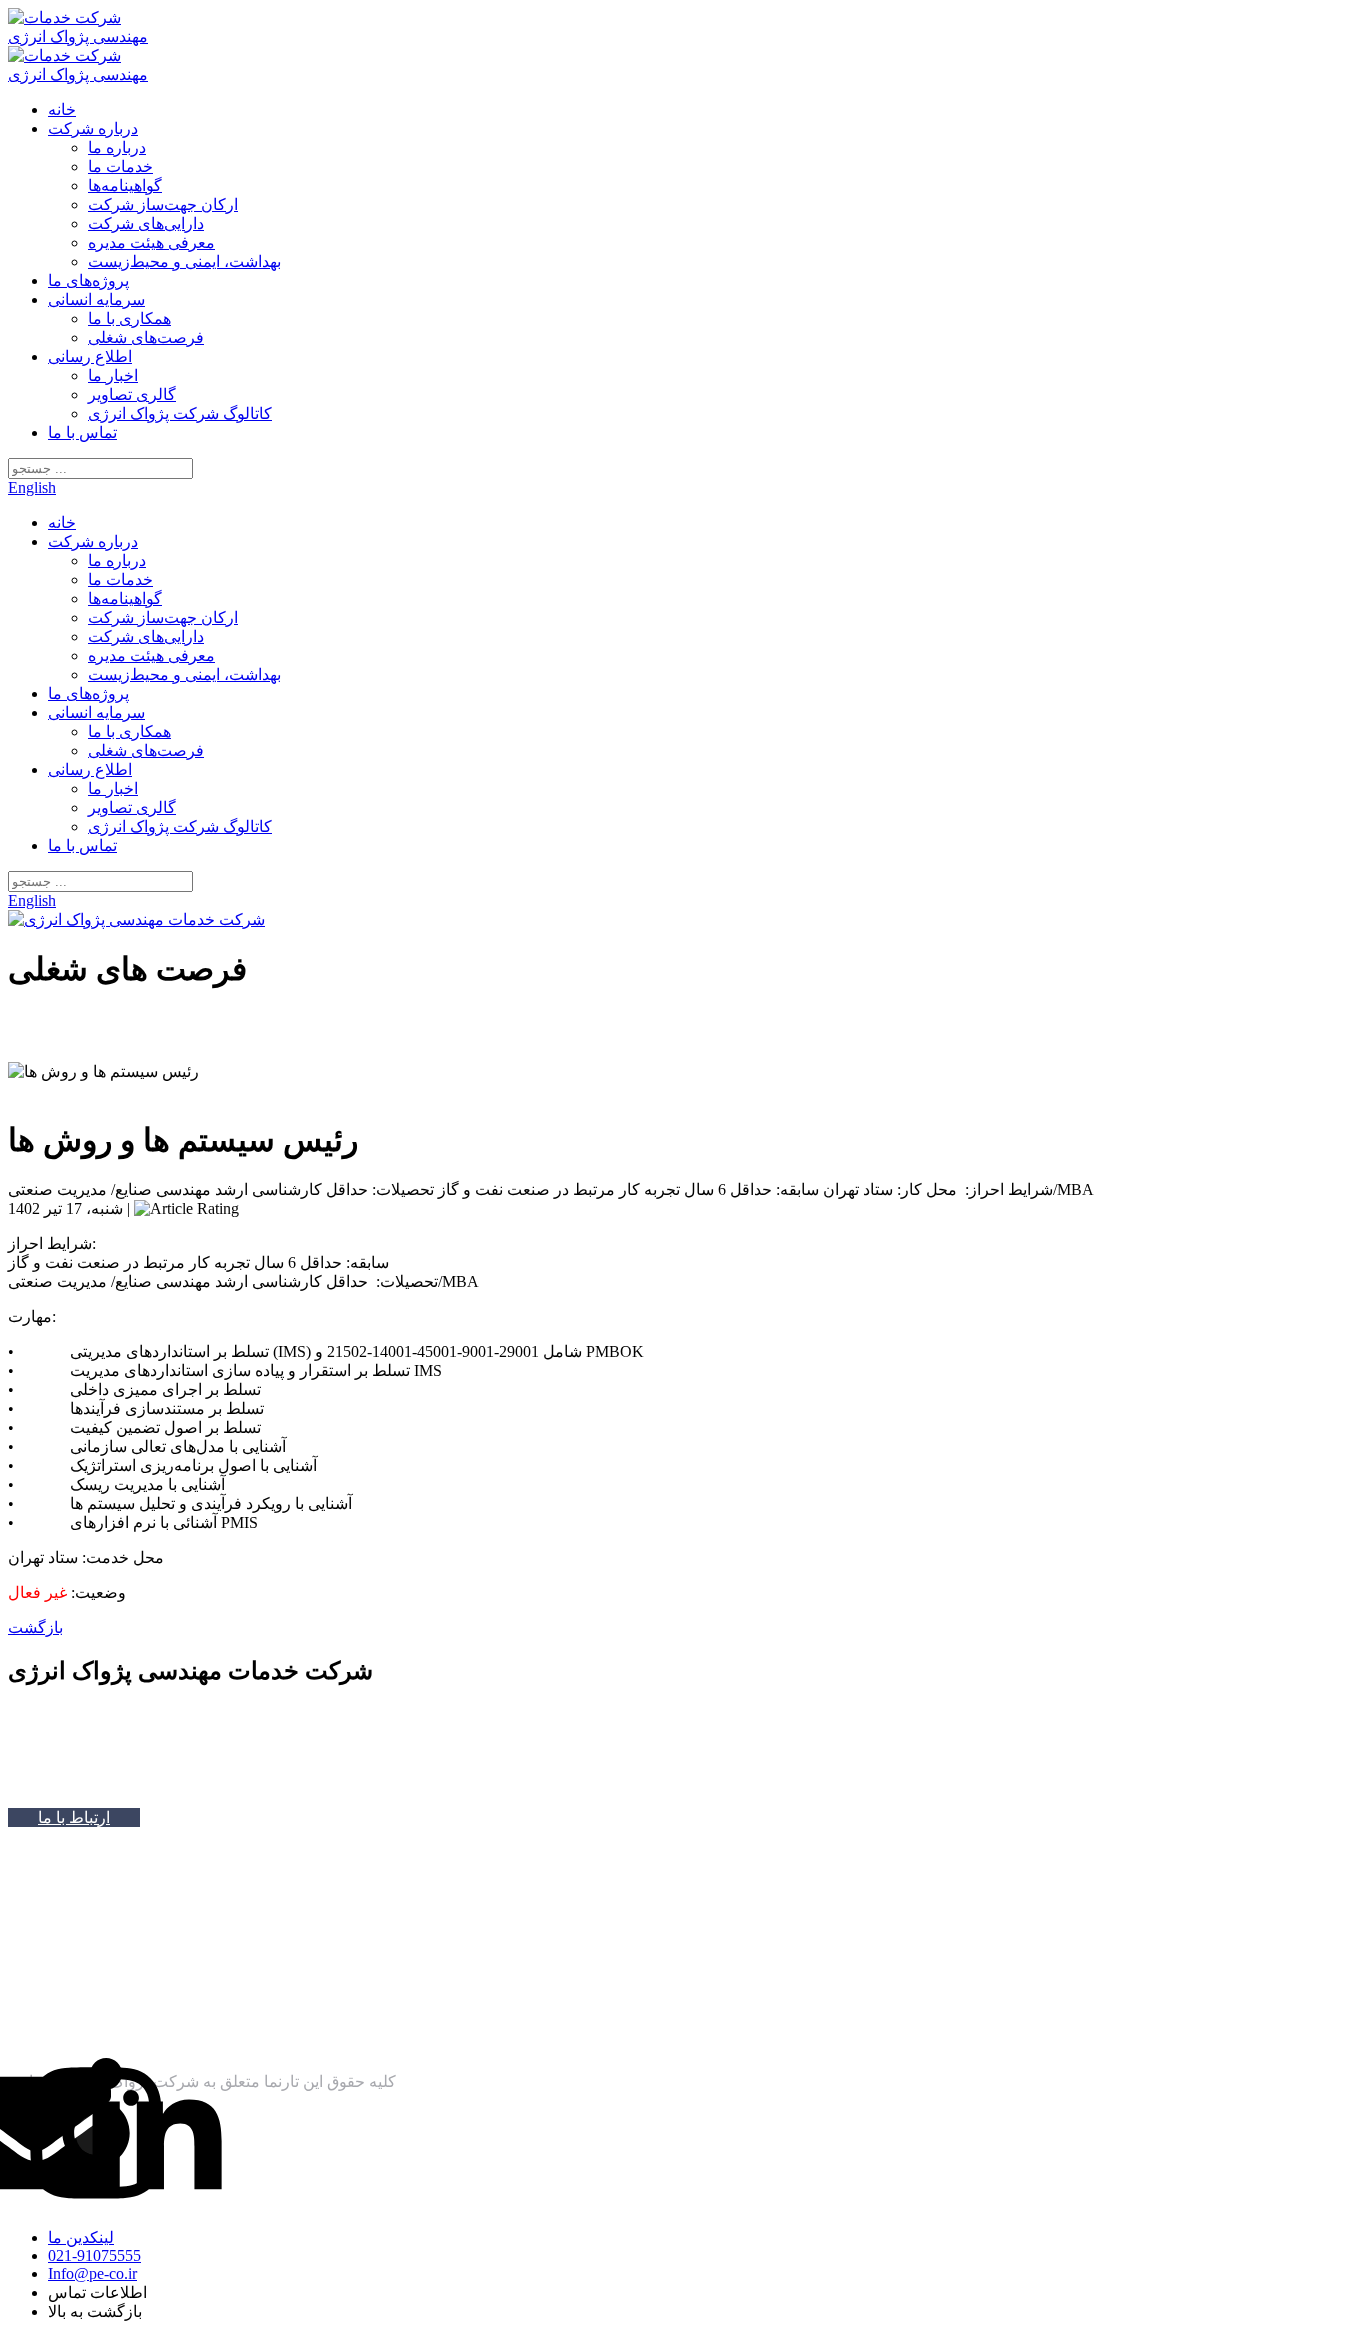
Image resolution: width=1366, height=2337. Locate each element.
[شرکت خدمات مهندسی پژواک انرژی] (85, 36)
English (32, 487)
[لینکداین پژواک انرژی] (156, 2135)
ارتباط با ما (74, 1817)
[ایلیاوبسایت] (130, 2046)
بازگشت (35, 1627)
